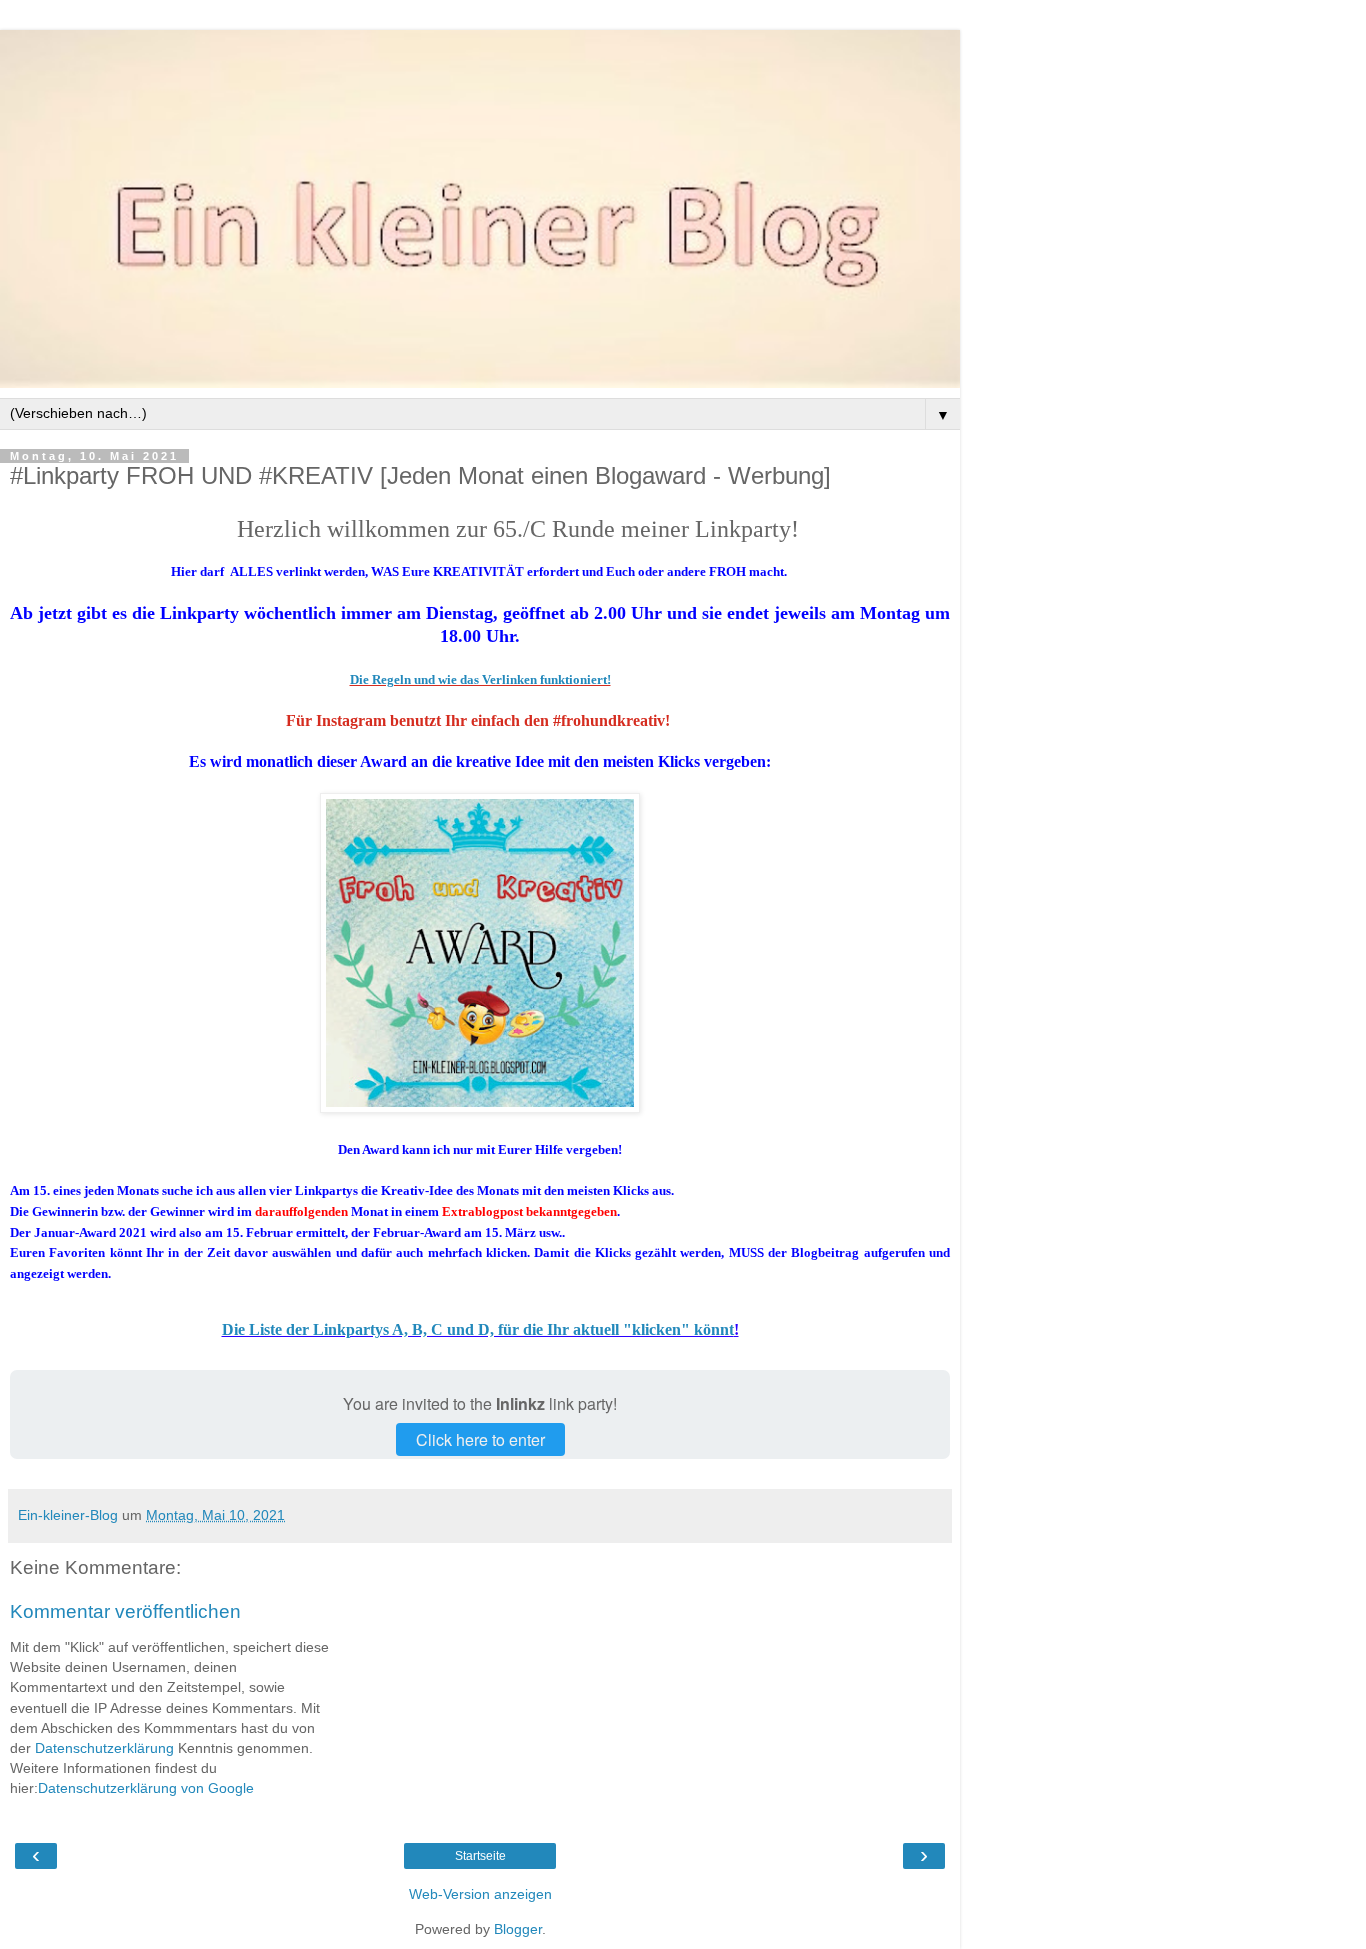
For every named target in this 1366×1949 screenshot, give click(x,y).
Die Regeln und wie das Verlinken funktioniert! (480, 679)
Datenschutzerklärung (104, 1748)
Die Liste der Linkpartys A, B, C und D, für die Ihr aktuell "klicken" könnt (478, 1329)
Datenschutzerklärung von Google (146, 1788)
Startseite (480, 1856)
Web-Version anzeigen (480, 1894)
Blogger (518, 1929)
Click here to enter (480, 1439)
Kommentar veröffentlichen (125, 1611)
